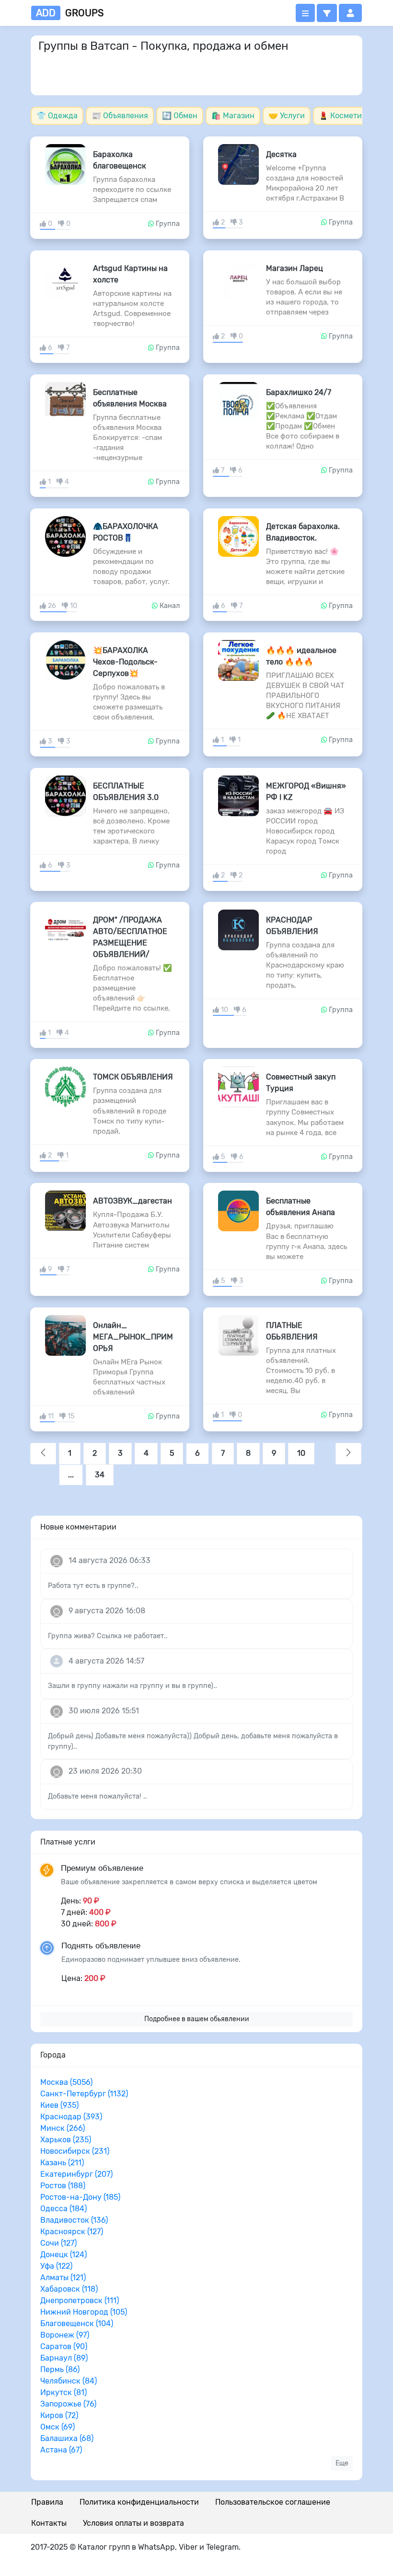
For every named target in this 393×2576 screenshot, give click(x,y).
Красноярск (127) (72, 2232)
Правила (47, 2502)
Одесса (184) (64, 2209)
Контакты (49, 2523)
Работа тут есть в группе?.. (93, 1586)
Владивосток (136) (74, 2220)
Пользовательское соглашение (273, 2502)
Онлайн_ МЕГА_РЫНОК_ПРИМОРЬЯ (133, 1337)
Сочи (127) (58, 2243)
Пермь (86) (60, 2369)
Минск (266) (63, 2128)
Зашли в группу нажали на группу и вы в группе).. (133, 1686)
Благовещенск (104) (77, 2323)
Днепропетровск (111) (80, 2300)
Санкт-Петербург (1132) (84, 2094)
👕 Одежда (57, 116)
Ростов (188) (63, 2186)
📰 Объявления (120, 116)
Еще (342, 2463)
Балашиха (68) (67, 2438)
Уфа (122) (56, 2266)
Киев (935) (59, 2105)
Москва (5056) (66, 2082)
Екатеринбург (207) (76, 2174)
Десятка (281, 154)
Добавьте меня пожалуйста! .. (98, 1796)
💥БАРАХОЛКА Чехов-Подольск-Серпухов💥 (125, 662)
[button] (327, 13)
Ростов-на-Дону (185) (80, 2197)
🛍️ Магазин (233, 116)
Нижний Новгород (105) (84, 2312)
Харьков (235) (66, 2140)
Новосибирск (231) (75, 2151)
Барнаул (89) (64, 2358)
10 (301, 1453)
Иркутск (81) (64, 2392)
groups (70, 13)
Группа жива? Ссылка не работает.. (108, 1636)
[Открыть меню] (305, 13)
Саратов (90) (64, 2346)
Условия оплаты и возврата (133, 2523)
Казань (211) (62, 2163)
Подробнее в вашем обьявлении (197, 2019)
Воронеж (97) (65, 2335)
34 (100, 1475)
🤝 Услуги (287, 116)
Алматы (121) (63, 2278)
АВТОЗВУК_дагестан (133, 1201)
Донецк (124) (64, 2255)
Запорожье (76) (68, 2404)
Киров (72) (59, 2415)
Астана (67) (61, 2450)
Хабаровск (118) (69, 2289)
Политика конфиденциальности (139, 2502)
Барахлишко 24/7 (299, 392)
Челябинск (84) (69, 2381)
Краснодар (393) (71, 2117)
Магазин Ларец (295, 268)
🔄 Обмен (180, 116)
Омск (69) (58, 2427)
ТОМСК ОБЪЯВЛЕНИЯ (133, 1077)
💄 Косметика (345, 116)
